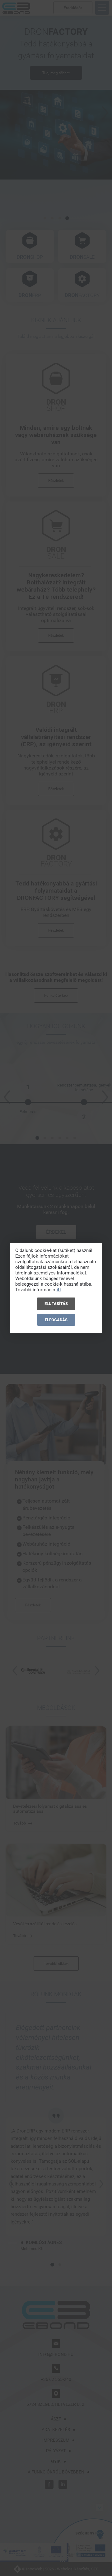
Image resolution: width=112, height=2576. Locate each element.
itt (59, 1290)
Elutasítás (56, 1304)
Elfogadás (56, 1320)
